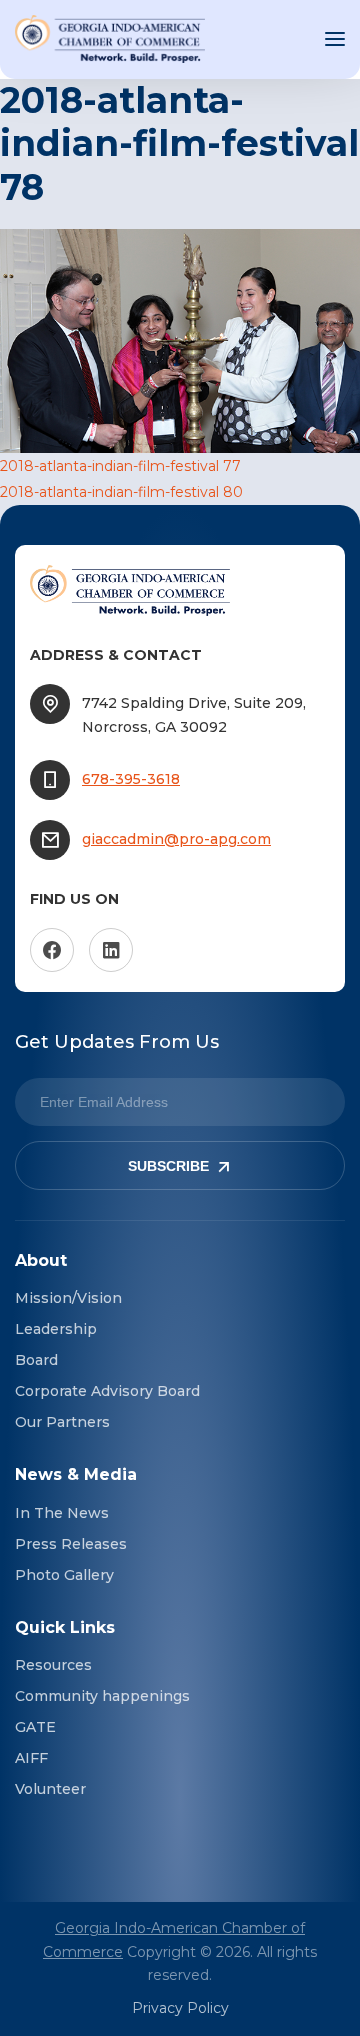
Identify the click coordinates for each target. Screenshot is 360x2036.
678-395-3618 (131, 779)
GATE (35, 1727)
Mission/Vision (68, 1298)
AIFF (31, 1758)
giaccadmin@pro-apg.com (176, 839)
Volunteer (50, 1789)
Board (36, 1360)
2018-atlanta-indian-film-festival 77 (120, 466)
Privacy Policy (180, 2008)
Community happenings (102, 1696)
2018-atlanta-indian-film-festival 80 (121, 492)
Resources (53, 1665)
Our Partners (62, 1422)
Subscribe (168, 1166)
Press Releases (71, 1544)
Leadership (56, 1329)
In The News (62, 1513)
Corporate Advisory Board (107, 1391)
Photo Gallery (64, 1575)
